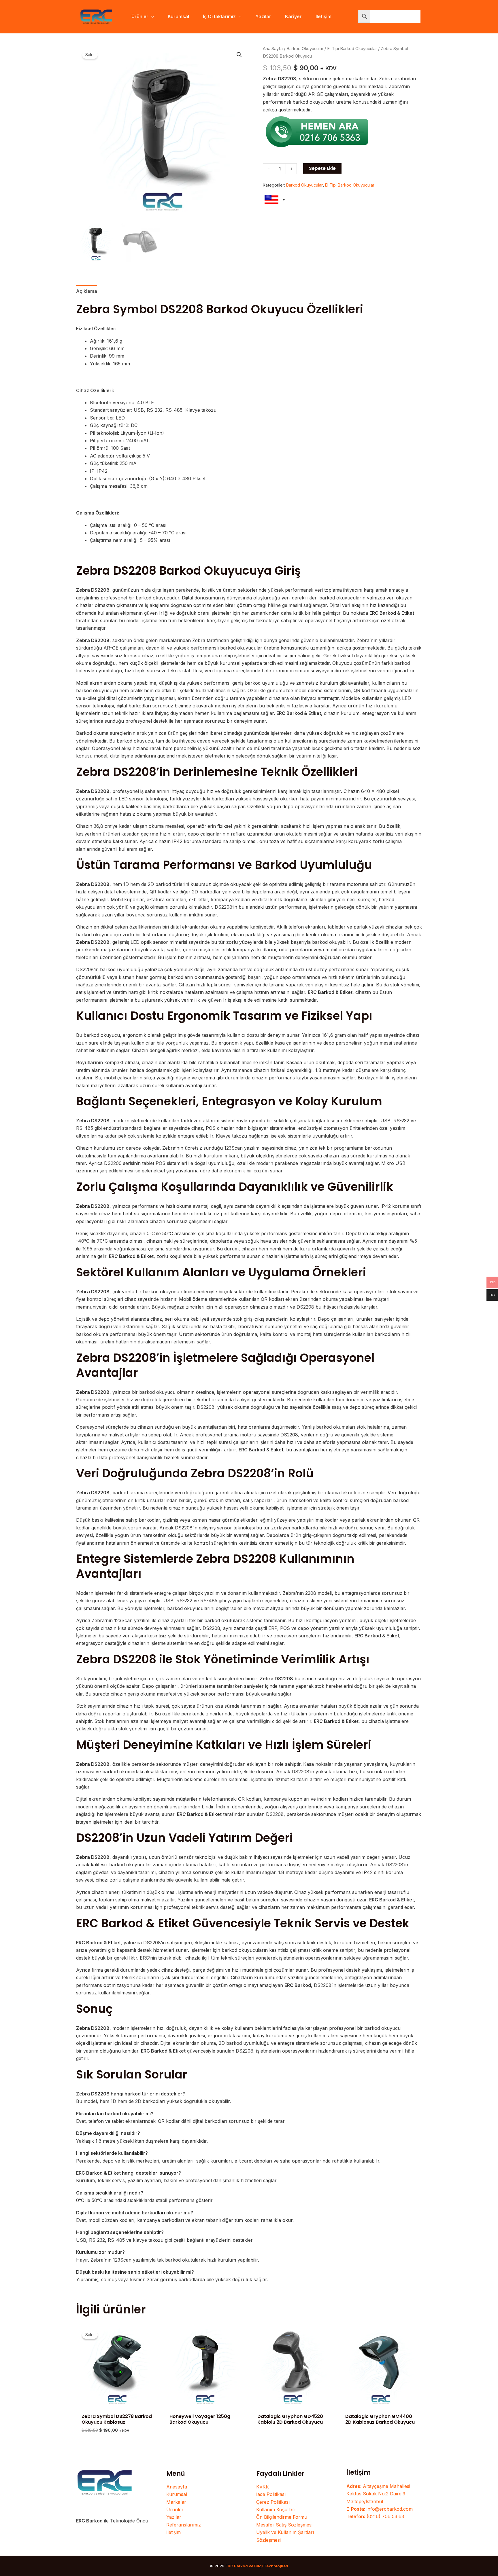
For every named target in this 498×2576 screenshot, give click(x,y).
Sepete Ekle (322, 168)
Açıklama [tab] (87, 291)
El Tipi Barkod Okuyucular (352, 49)
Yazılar (174, 2517)
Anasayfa (177, 2487)
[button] (151, 16)
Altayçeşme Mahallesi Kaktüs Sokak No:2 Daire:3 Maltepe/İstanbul (378, 2494)
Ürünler (175, 2509)
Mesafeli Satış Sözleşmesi (284, 2525)
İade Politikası (271, 2494)
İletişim (173, 2532)
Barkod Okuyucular (305, 49)
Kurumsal (177, 2494)
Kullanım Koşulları (276, 2509)
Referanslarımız (184, 2525)
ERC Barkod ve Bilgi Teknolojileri (257, 2566)
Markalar (176, 2502)
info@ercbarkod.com (380, 2509)
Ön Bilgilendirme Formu (282, 2517)
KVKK (263, 2487)
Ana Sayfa (273, 49)
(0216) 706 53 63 (375, 2516)
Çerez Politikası (273, 2502)
